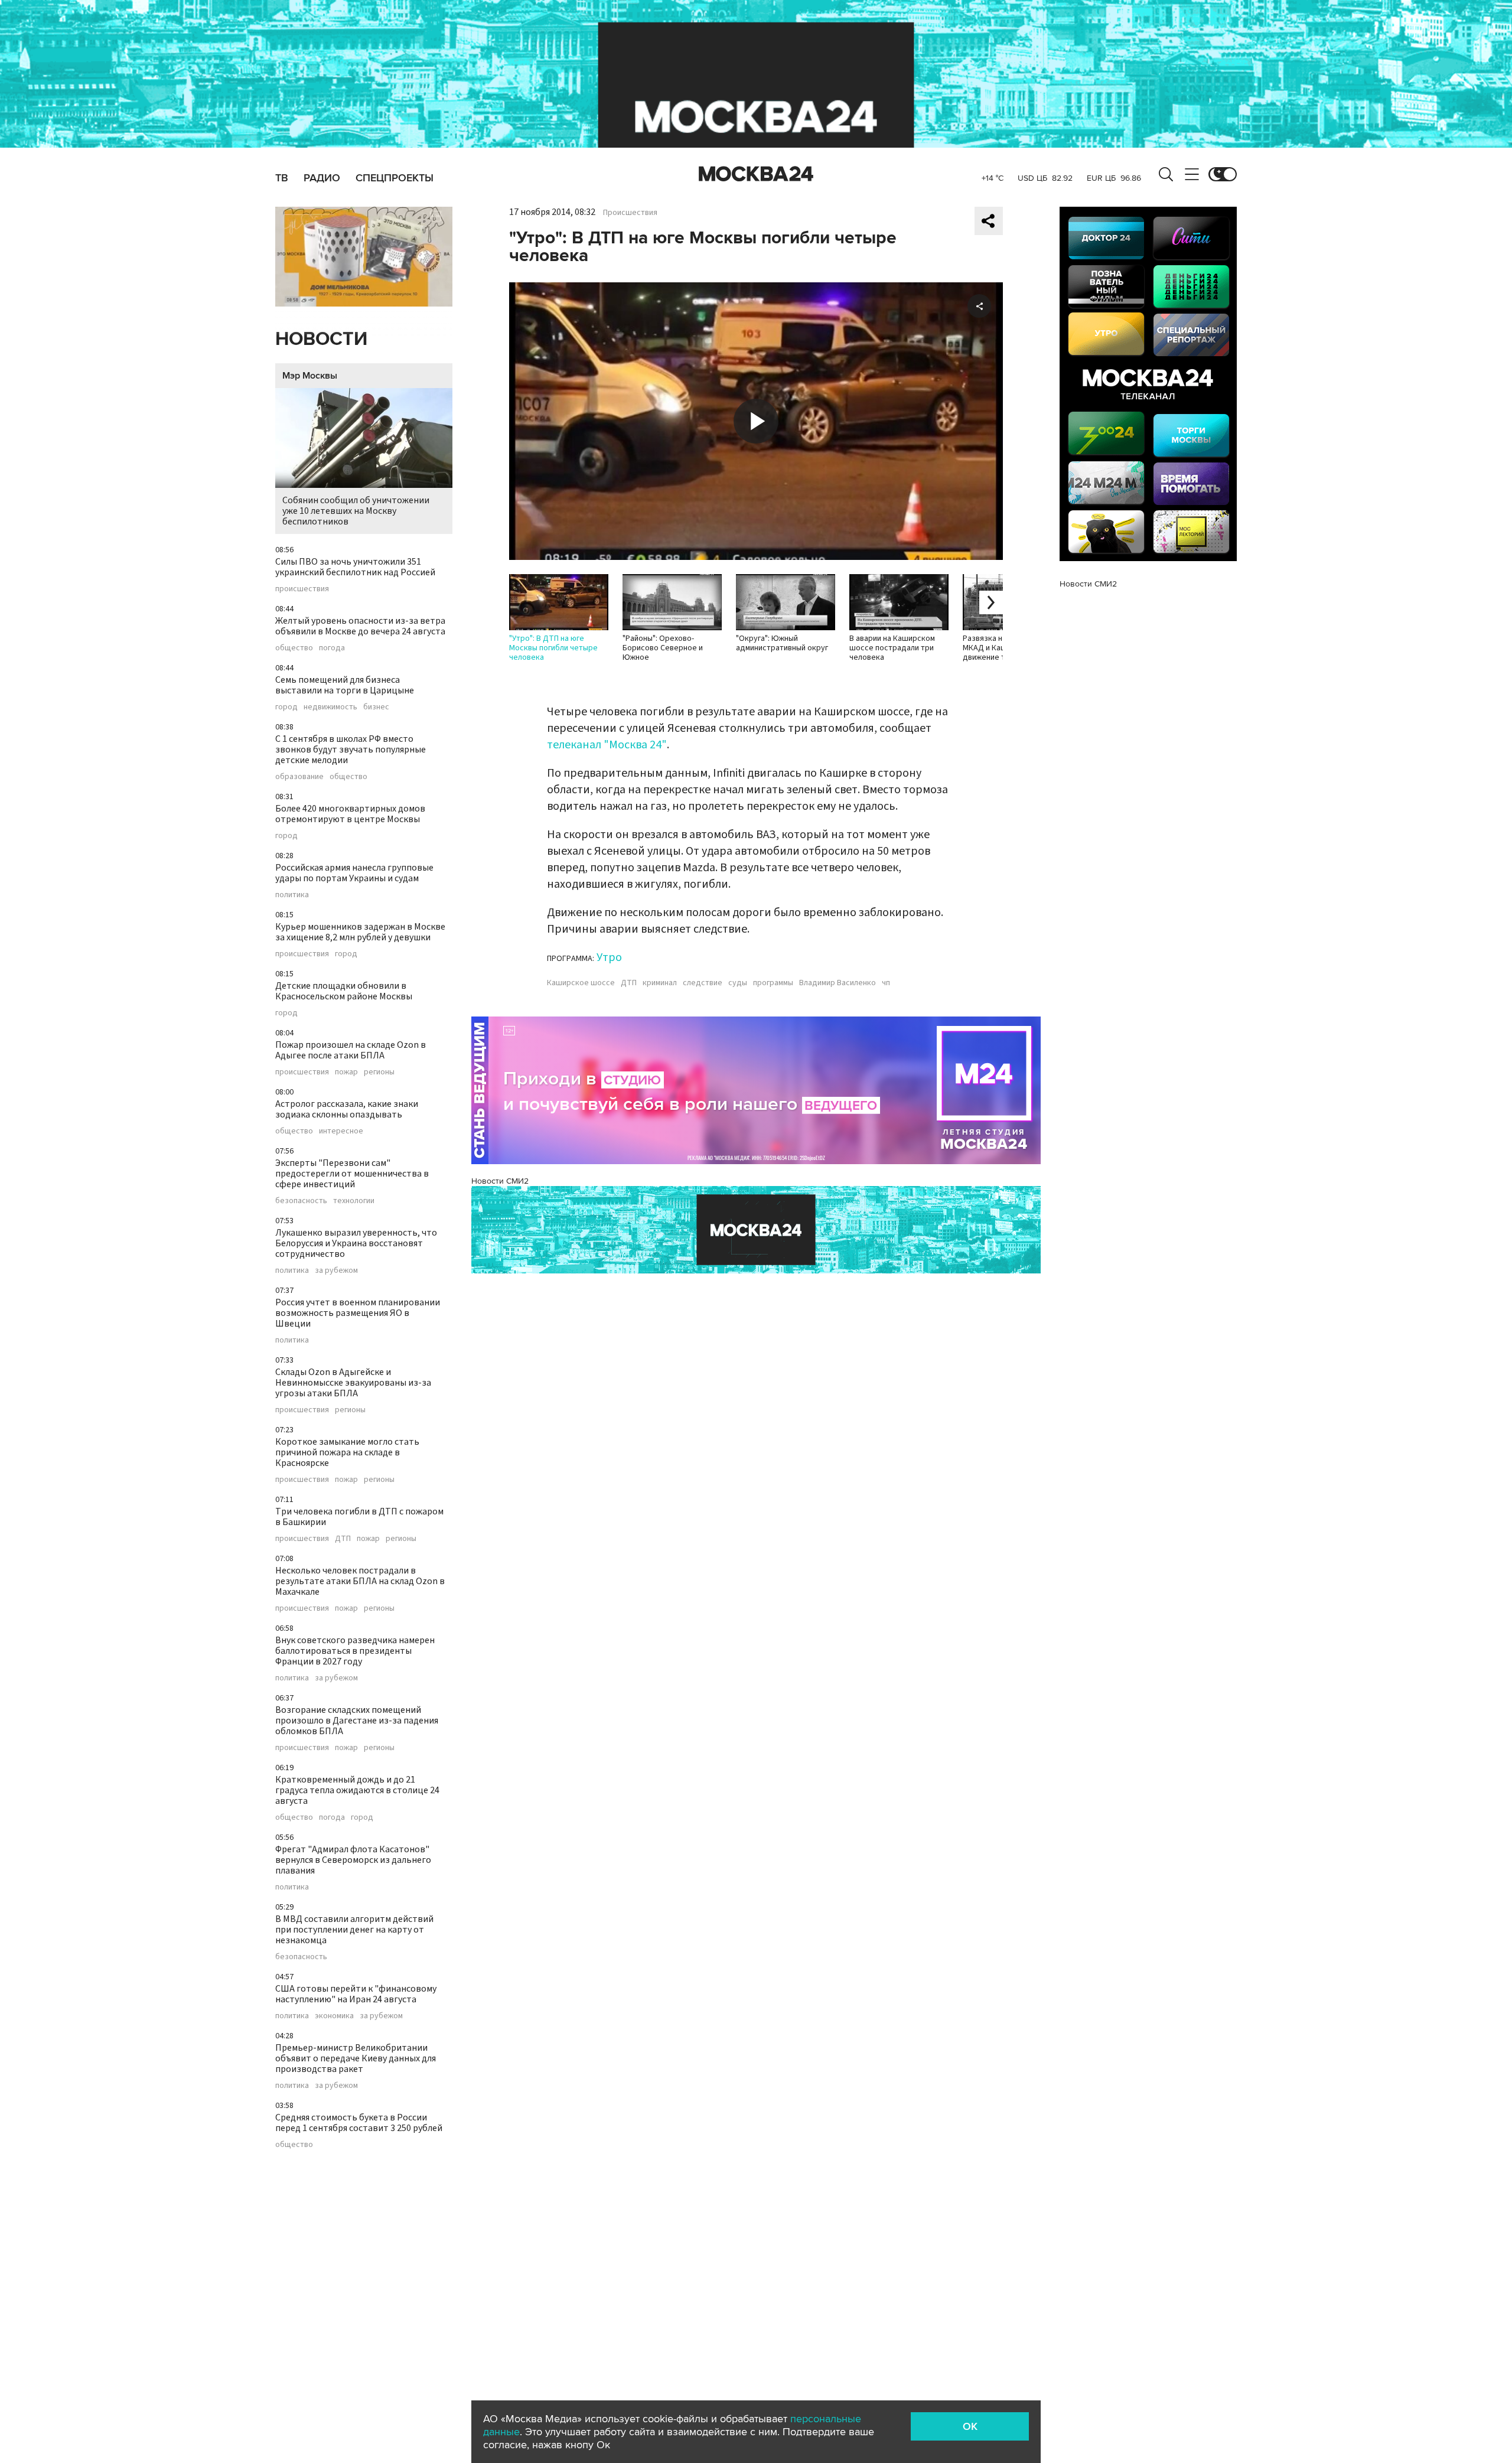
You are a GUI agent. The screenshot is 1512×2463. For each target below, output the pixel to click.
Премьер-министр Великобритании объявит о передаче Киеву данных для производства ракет (356, 2058)
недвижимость (330, 707)
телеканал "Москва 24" (607, 745)
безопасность (301, 1201)
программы (773, 983)
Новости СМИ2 (500, 1181)
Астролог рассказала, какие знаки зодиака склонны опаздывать (347, 1109)
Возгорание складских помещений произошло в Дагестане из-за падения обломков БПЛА (357, 1721)
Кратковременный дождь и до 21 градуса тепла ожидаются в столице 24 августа (357, 1790)
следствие (703, 983)
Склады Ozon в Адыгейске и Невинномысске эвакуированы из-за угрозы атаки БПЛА (353, 1383)
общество (294, 648)
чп (886, 983)
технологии (354, 1201)
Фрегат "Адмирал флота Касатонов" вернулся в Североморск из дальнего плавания (353, 1860)
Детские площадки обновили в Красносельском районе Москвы (344, 991)
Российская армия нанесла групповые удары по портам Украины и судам (354, 873)
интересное (341, 1131)
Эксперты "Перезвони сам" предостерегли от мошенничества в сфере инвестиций (352, 1174)
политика (292, 895)
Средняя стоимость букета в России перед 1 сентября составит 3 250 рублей (359, 2123)
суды (738, 983)
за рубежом (336, 1270)
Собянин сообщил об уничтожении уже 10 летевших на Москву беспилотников (356, 511)
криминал (660, 983)
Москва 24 (756, 174)
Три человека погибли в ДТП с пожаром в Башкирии (359, 1517)
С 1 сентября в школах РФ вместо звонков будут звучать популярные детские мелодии (351, 750)
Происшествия (630, 213)
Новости (321, 339)
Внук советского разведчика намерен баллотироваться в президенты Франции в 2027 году (355, 1651)
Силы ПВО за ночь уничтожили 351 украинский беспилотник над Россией (355, 567)
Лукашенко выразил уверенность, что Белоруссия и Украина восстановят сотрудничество (356, 1243)
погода (332, 648)
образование (299, 777)
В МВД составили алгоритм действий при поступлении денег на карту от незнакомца (354, 1930)
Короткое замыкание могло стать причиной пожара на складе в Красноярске (347, 1452)
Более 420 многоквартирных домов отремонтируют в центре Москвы (350, 814)
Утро (609, 957)
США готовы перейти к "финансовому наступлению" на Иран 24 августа (356, 1994)
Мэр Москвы (310, 376)
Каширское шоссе (581, 983)
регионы (379, 1072)
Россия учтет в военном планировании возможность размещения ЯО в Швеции (358, 1313)
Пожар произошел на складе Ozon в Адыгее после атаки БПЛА (351, 1050)
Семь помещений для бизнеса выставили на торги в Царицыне (345, 685)
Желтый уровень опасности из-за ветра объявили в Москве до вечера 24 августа (360, 626)
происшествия (302, 589)
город (286, 707)
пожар (346, 1072)
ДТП (343, 1539)
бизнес (376, 707)
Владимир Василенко (838, 983)
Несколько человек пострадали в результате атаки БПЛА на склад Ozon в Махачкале (360, 1581)
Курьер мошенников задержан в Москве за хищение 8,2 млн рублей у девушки (360, 932)
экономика (334, 2016)
